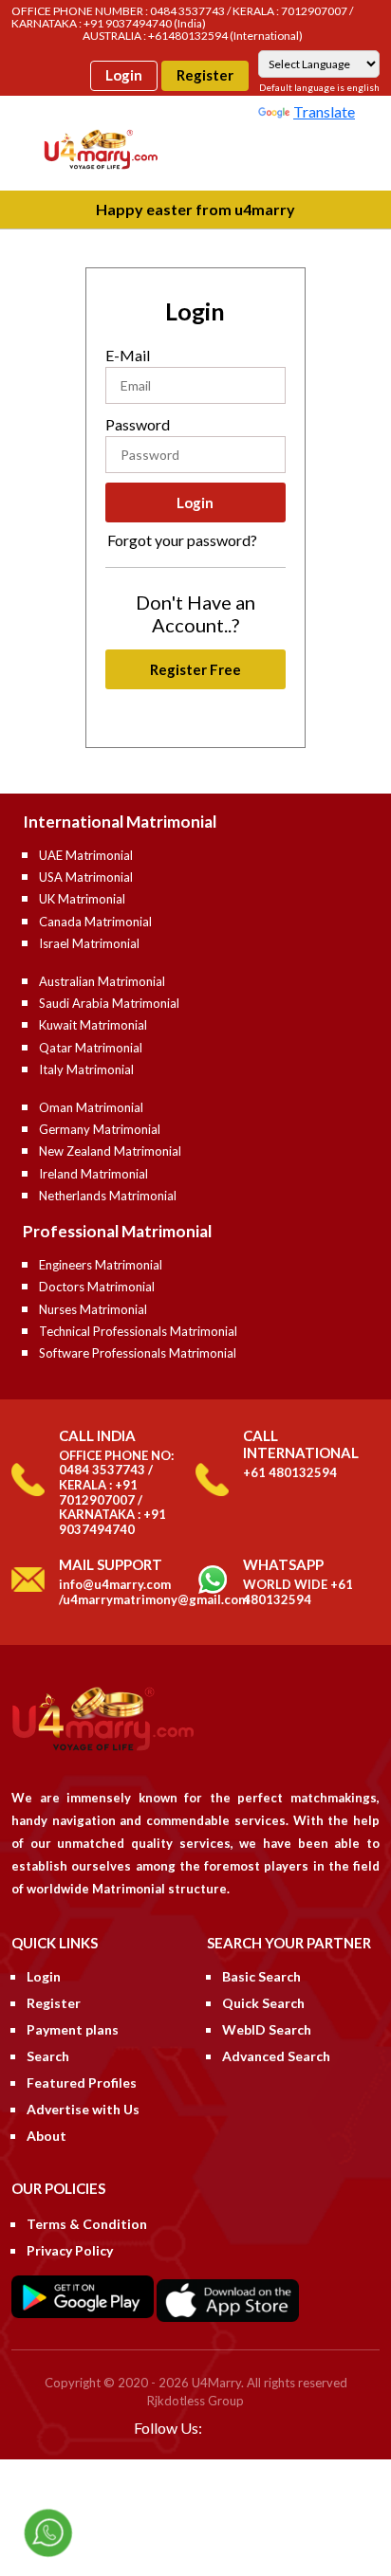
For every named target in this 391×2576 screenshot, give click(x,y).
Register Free (195, 669)
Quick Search (263, 2003)
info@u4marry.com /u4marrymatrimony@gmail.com (154, 1592)
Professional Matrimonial (117, 1231)
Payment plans (73, 2029)
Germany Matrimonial (100, 1129)
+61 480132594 (290, 1472)
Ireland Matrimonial (93, 1174)
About (47, 2136)
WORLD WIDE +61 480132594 (298, 1592)
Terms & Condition (87, 2224)
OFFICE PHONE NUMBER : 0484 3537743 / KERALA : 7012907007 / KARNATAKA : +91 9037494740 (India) (182, 17)
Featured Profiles (82, 2083)
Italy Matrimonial (86, 1069)
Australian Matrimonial (102, 981)
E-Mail (128, 355)
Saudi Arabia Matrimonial (109, 1003)
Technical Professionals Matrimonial (138, 1331)
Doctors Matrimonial (97, 1287)
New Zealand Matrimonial (110, 1151)
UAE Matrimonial (86, 855)
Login (124, 75)
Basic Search (261, 1976)
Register (205, 75)
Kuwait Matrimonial (93, 1025)
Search (48, 2056)
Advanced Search (276, 2056)
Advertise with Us (83, 2109)
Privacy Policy (70, 2250)
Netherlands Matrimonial (108, 1196)
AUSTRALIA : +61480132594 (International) (193, 36)
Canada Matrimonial (95, 922)
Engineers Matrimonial (101, 1265)
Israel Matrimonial (89, 943)
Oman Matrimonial (91, 1107)
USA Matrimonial (86, 877)
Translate (324, 111)
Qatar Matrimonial (91, 1048)
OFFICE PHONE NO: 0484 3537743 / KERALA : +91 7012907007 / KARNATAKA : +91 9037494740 (116, 1492)
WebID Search (267, 2029)
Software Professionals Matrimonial (138, 1353)
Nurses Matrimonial (93, 1309)
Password (138, 424)
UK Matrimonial (82, 899)
